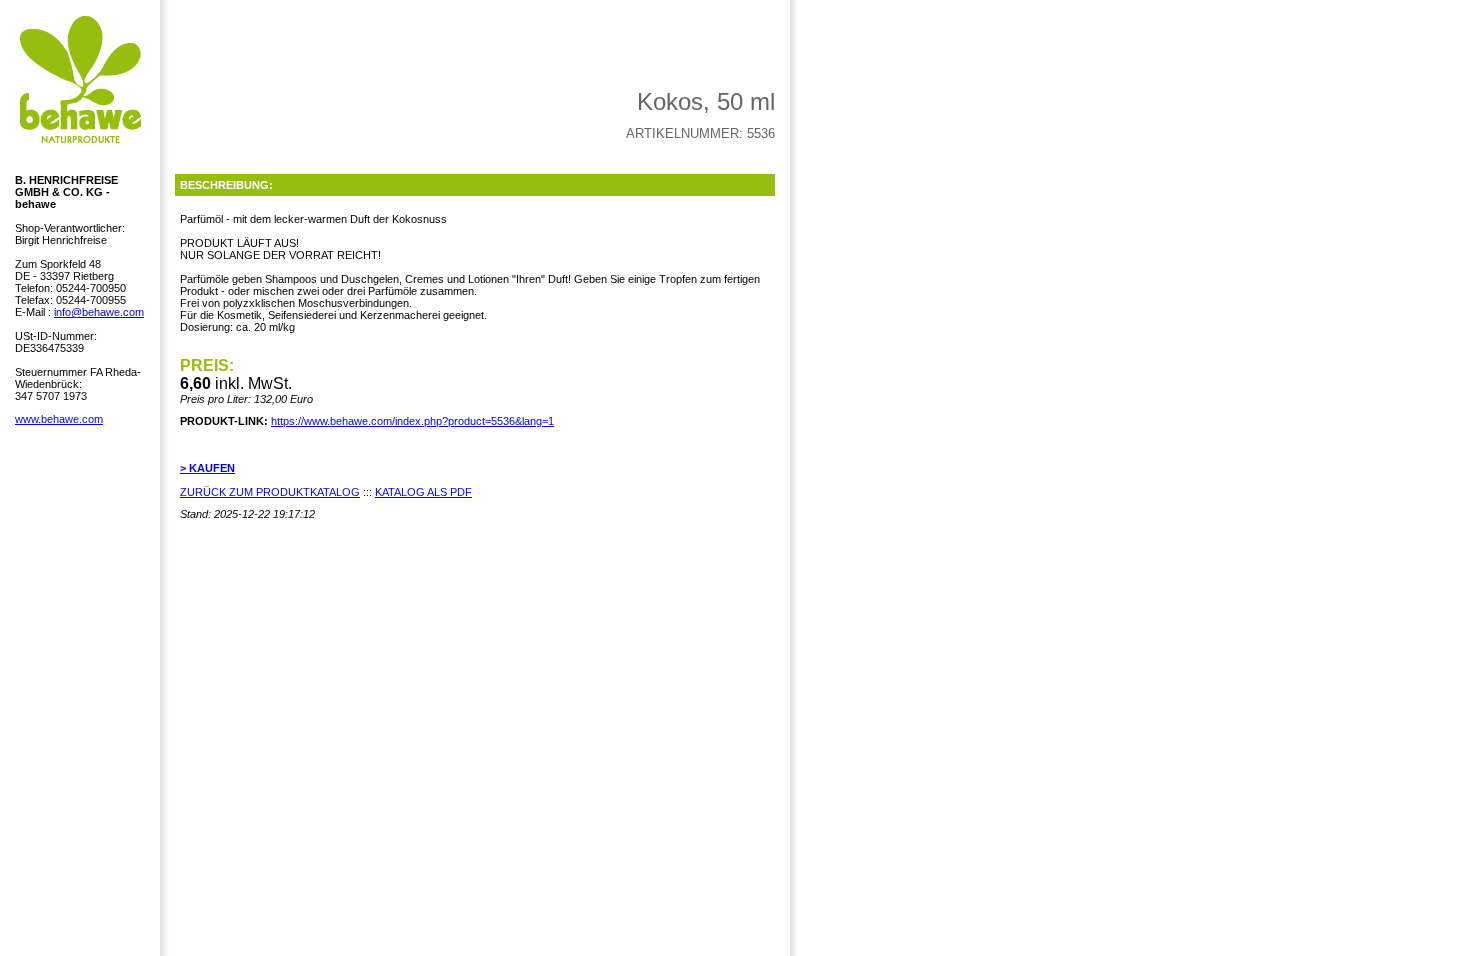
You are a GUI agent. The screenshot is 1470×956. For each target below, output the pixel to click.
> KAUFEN (207, 468)
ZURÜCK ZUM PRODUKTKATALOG (270, 492)
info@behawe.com (99, 312)
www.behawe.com (59, 419)
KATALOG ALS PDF (423, 492)
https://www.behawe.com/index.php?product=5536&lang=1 (412, 421)
